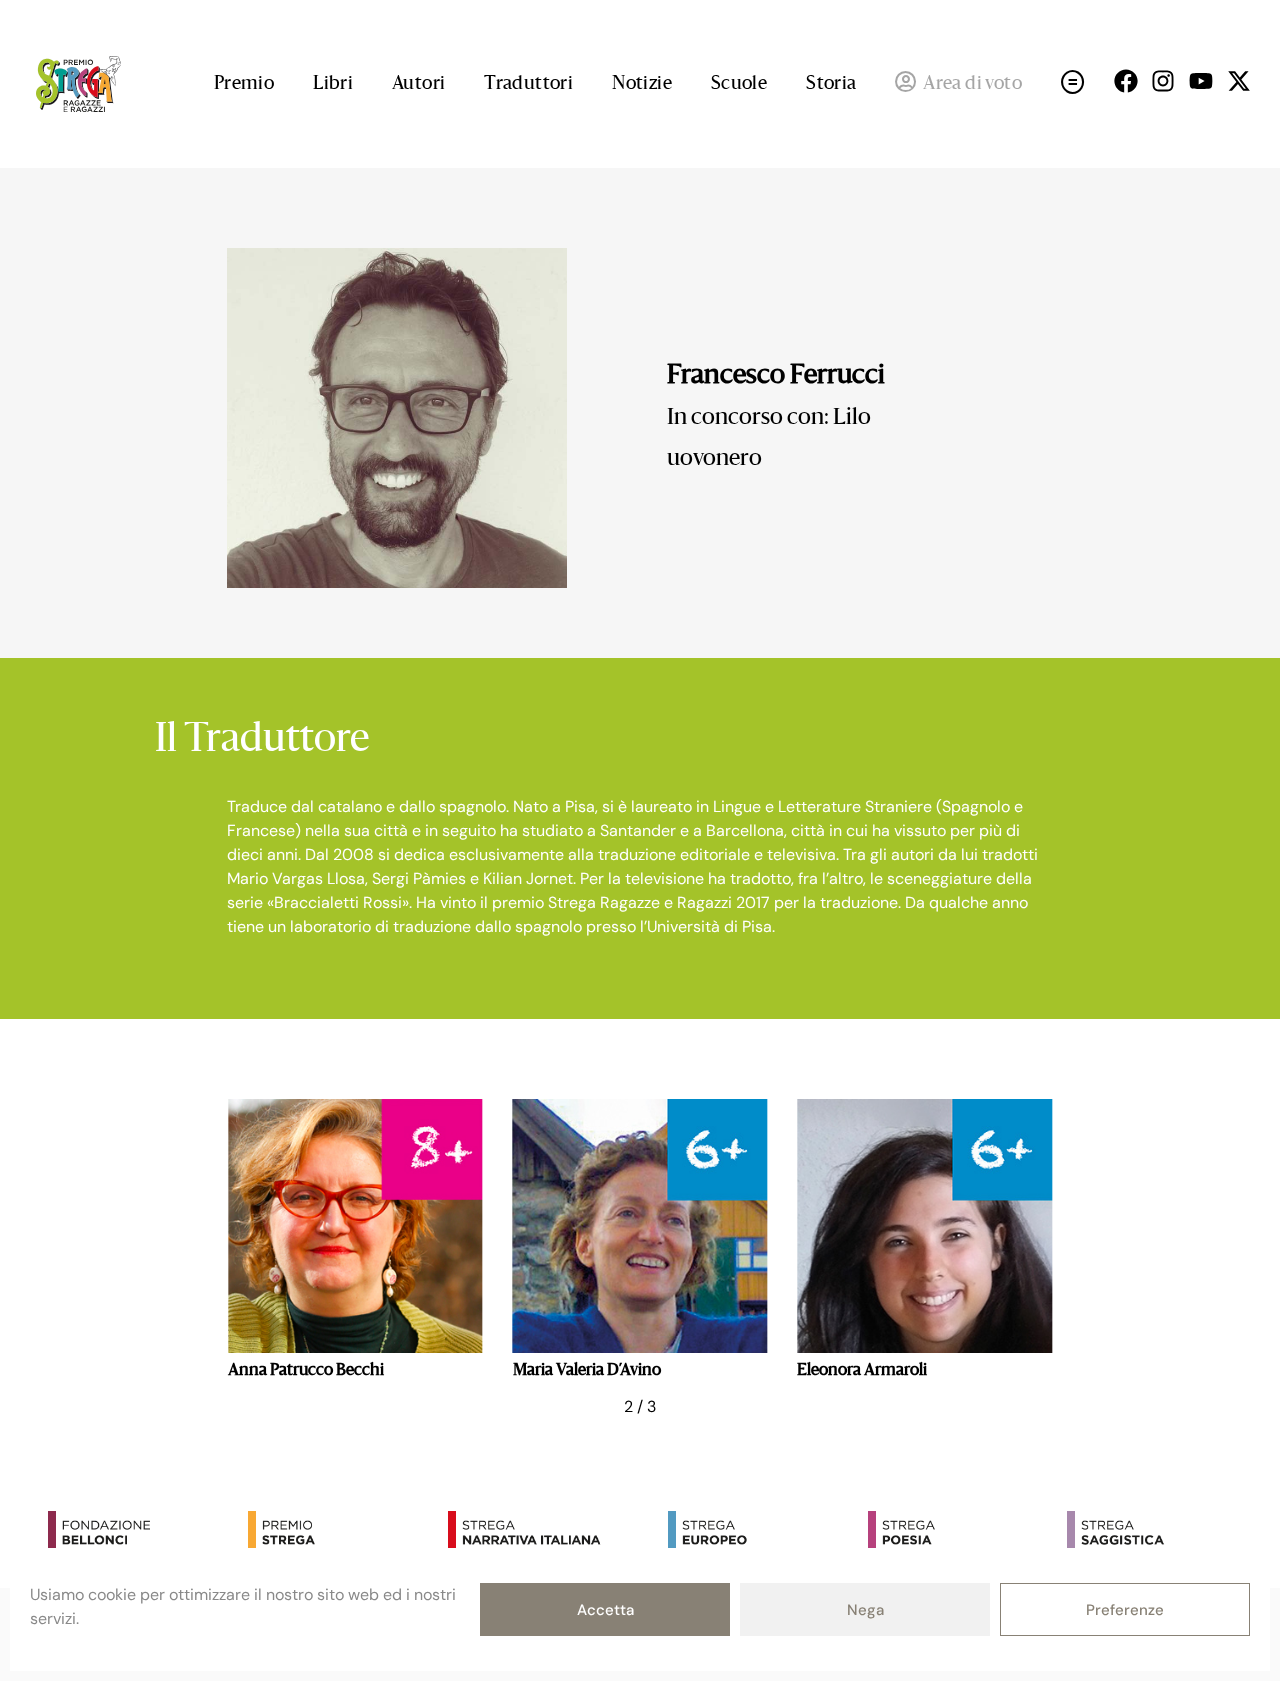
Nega (865, 1610)
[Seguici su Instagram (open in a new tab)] (1163, 81)
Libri (333, 84)
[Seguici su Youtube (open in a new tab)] (1201, 81)
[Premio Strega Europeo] (763, 1533)
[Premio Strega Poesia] (963, 1533)
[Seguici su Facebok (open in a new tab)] (1126, 81)
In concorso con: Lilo (769, 418)
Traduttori (528, 84)
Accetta (605, 1610)
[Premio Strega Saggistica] (1162, 1533)
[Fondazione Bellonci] (143, 1533)
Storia (831, 84)
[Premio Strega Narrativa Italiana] (543, 1533)
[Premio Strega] (343, 1533)
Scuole (739, 84)
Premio (244, 84)
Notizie (642, 84)
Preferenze (1125, 1610)
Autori (418, 84)
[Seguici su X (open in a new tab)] (1239, 81)
